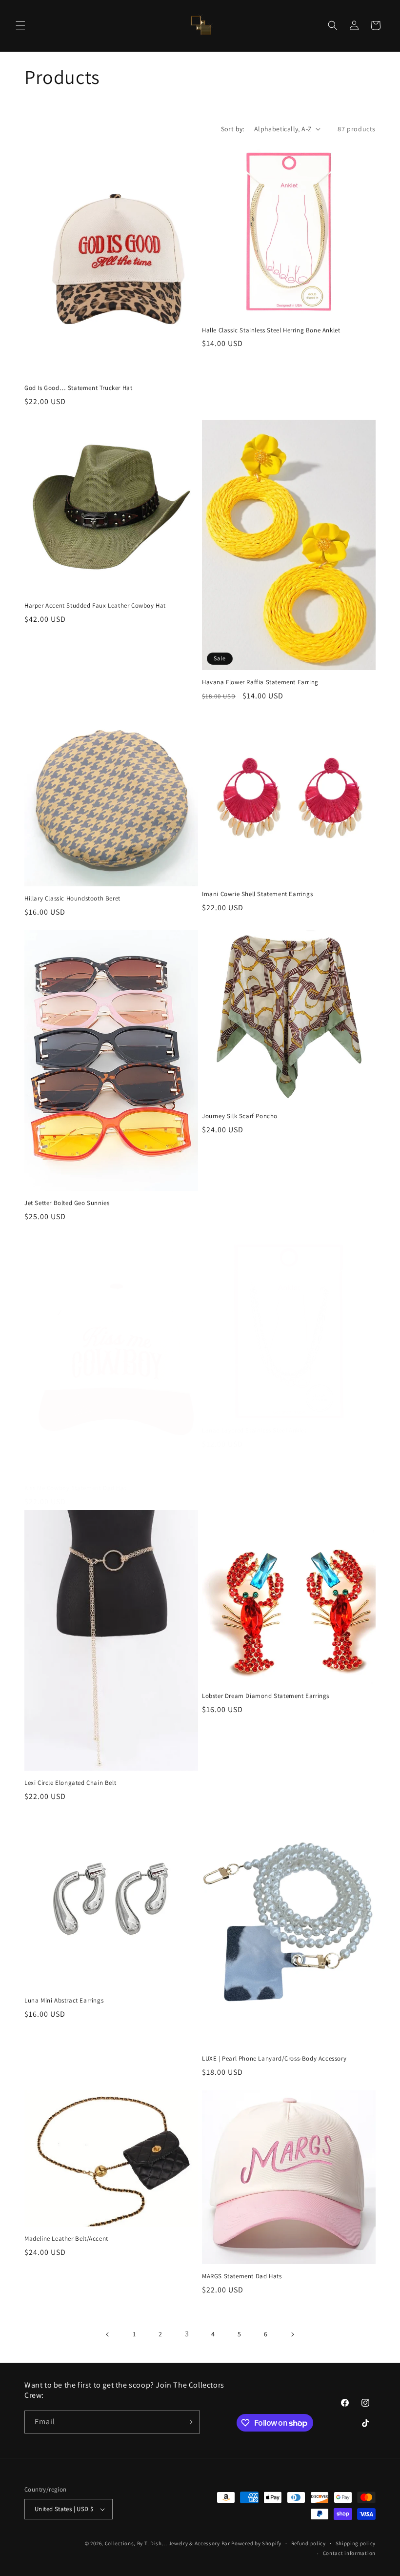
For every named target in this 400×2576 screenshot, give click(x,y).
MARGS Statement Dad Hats (242, 2276)
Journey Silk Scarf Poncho (240, 1116)
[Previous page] (108, 2334)
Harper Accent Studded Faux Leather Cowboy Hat (95, 606)
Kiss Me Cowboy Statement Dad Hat (75, 1488)
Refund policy (309, 2543)
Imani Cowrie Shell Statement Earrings (257, 894)
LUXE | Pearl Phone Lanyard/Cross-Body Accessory (274, 2059)
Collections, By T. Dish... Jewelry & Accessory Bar (168, 2543)
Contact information (349, 2553)
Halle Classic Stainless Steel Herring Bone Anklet (271, 330)
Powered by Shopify (256, 2543)
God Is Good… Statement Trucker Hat (78, 388)
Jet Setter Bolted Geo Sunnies (67, 1203)
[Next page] (292, 2334)
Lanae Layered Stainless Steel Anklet (254, 1431)
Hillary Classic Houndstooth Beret (72, 899)
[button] (20, 25)
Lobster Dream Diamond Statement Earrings (266, 1696)
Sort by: (233, 129)
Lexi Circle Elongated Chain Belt (70, 1783)
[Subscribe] (189, 2422)
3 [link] (187, 2334)
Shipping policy (356, 2543)
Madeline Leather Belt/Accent (66, 2239)
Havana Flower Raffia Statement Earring (260, 682)
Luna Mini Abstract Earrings (64, 2001)
